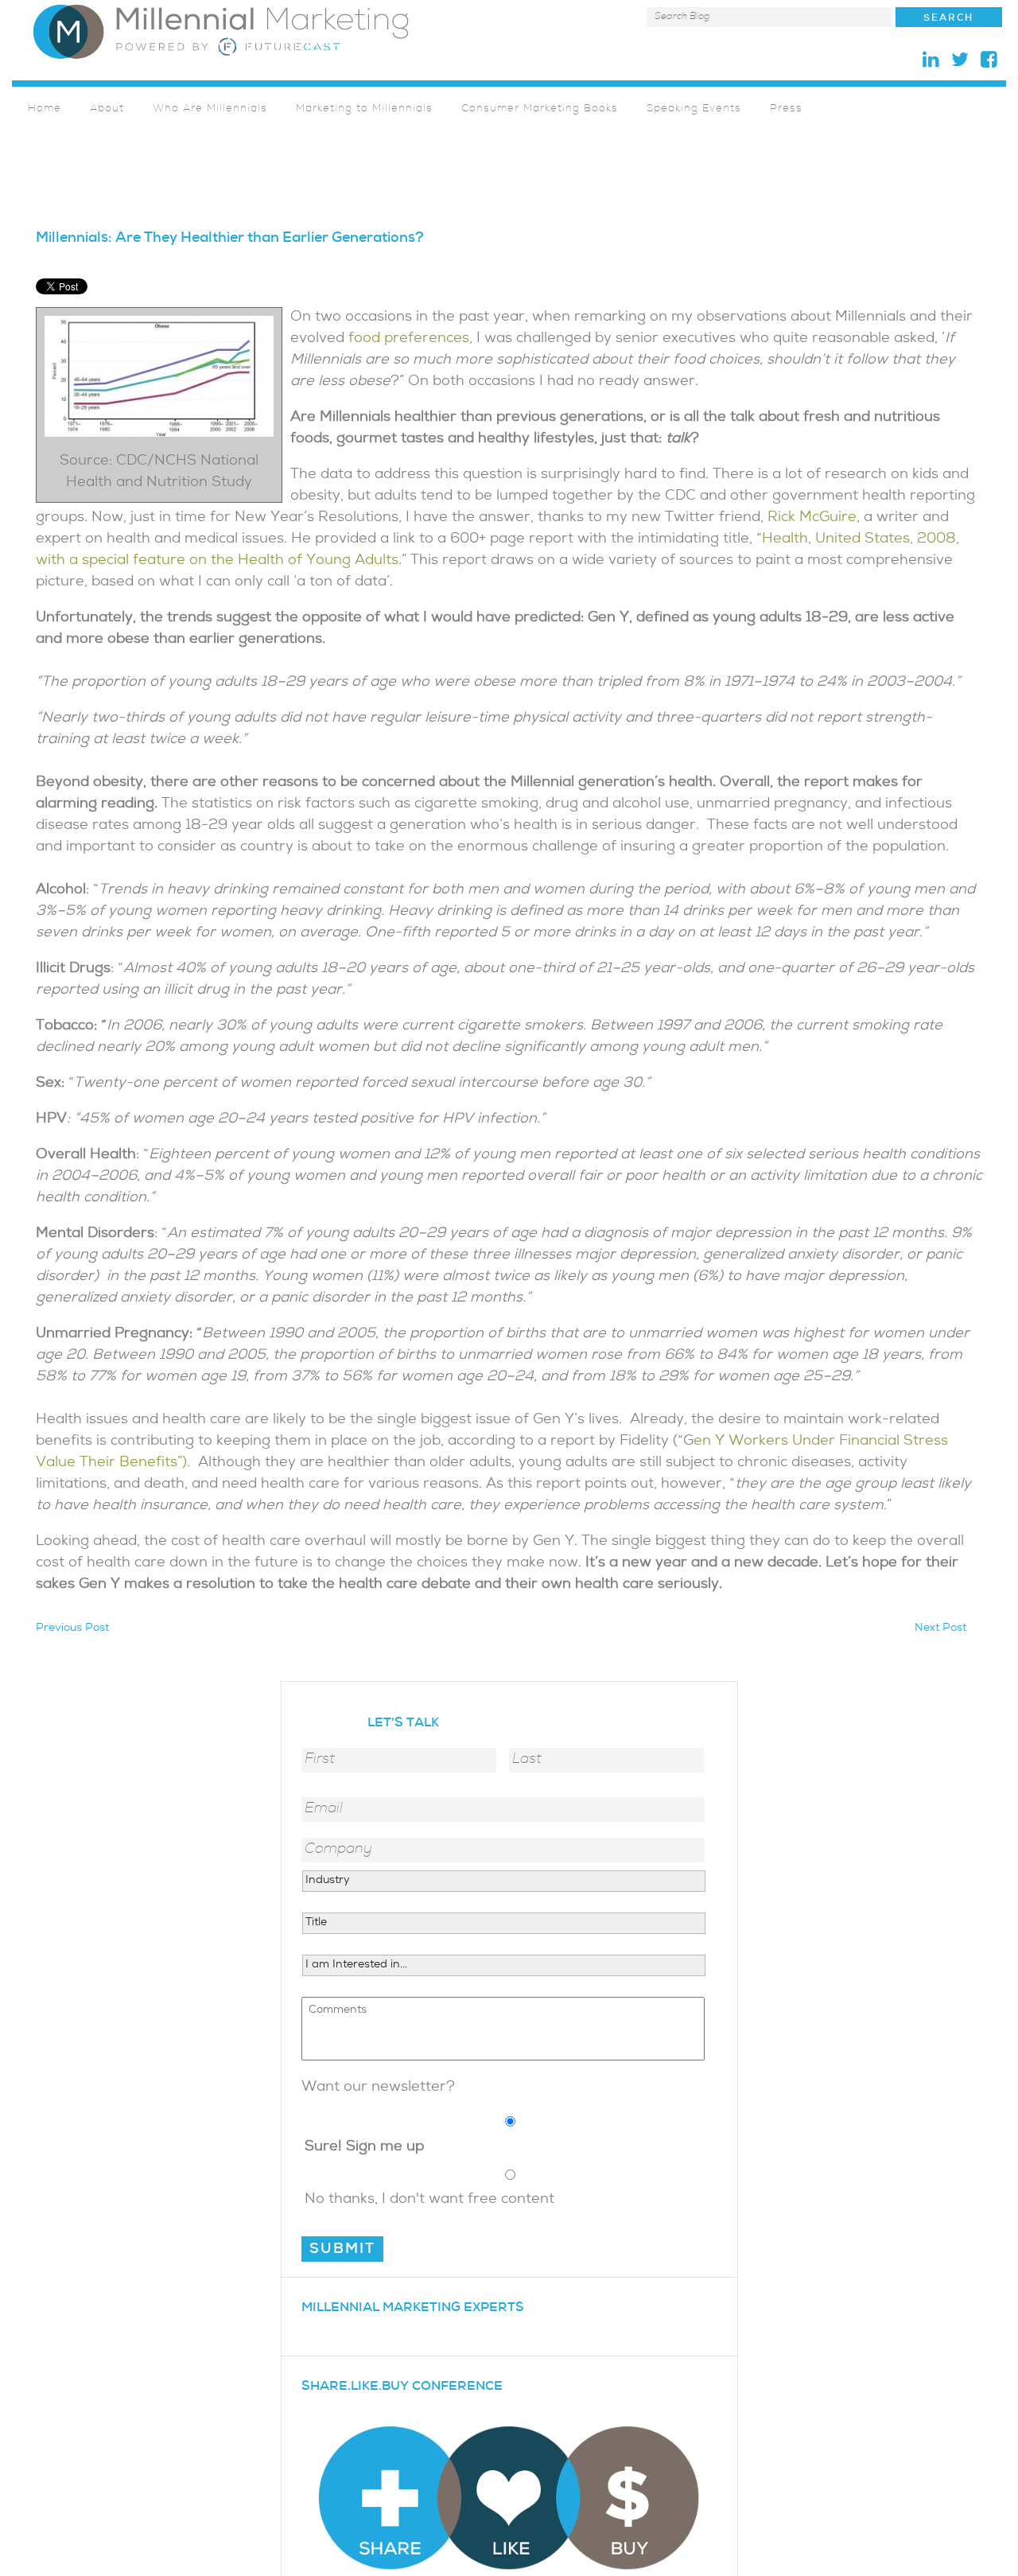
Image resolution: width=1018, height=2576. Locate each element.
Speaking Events (694, 109)
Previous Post (72, 1629)
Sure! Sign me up (364, 2148)
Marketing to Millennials (364, 109)
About (107, 109)
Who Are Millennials (210, 109)
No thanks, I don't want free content (429, 2200)
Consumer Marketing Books (540, 109)
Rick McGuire (812, 518)
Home (45, 109)
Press (786, 109)
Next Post (940, 1629)
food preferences (409, 339)
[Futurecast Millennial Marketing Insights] (221, 31)
